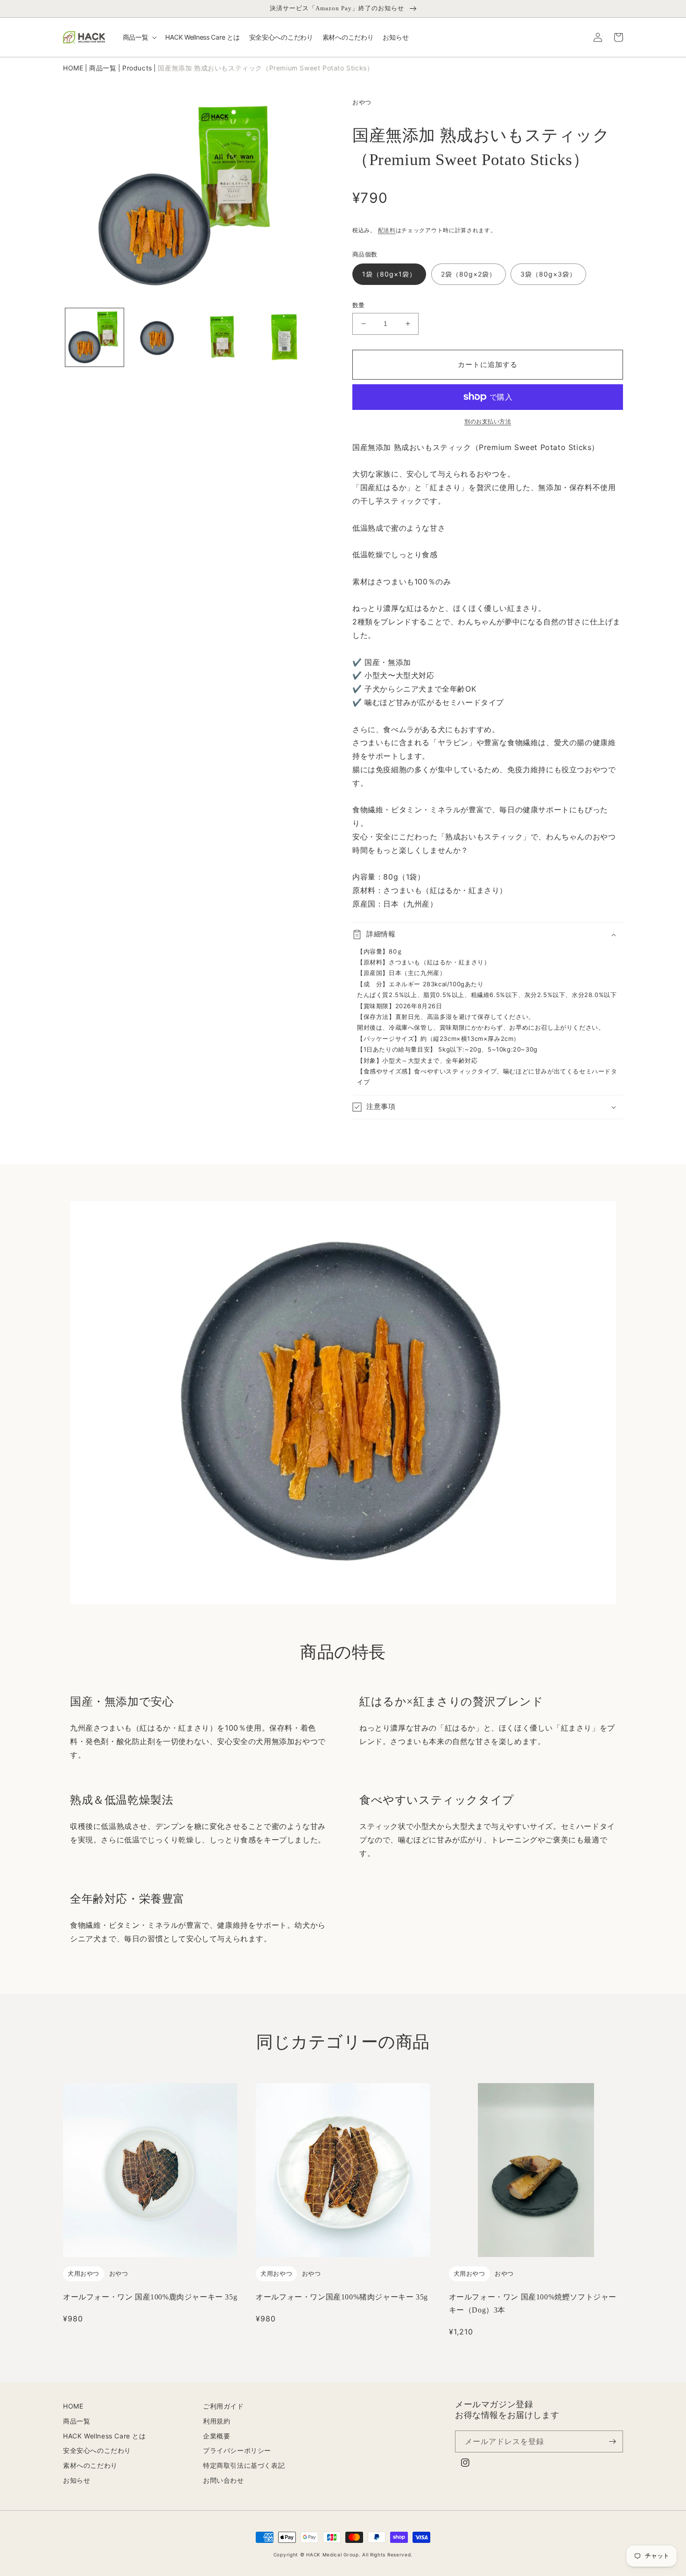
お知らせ (77, 2480)
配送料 (387, 230)
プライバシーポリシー (237, 2450)
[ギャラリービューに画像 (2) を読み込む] (157, 337)
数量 (359, 305)
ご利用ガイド (224, 2406)
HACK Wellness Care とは (105, 2436)
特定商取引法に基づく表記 (244, 2465)
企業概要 (217, 2436)
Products (137, 68)
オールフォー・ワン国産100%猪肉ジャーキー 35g (342, 2297)
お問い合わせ (224, 2480)
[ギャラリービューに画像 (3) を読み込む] (220, 337)
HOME (73, 68)
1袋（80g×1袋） (389, 274)
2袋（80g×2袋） (469, 274)
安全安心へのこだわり (97, 2450)
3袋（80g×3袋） (548, 274)
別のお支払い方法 (488, 421)
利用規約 (217, 2421)
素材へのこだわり (90, 2465)
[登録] (612, 2441)
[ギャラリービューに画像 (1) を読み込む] (94, 337)
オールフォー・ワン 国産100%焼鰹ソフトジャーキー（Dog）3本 (533, 2303)
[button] (140, 37)
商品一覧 (103, 68)
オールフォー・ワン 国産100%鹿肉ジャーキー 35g (150, 2297)
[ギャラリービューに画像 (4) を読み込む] (283, 337)
